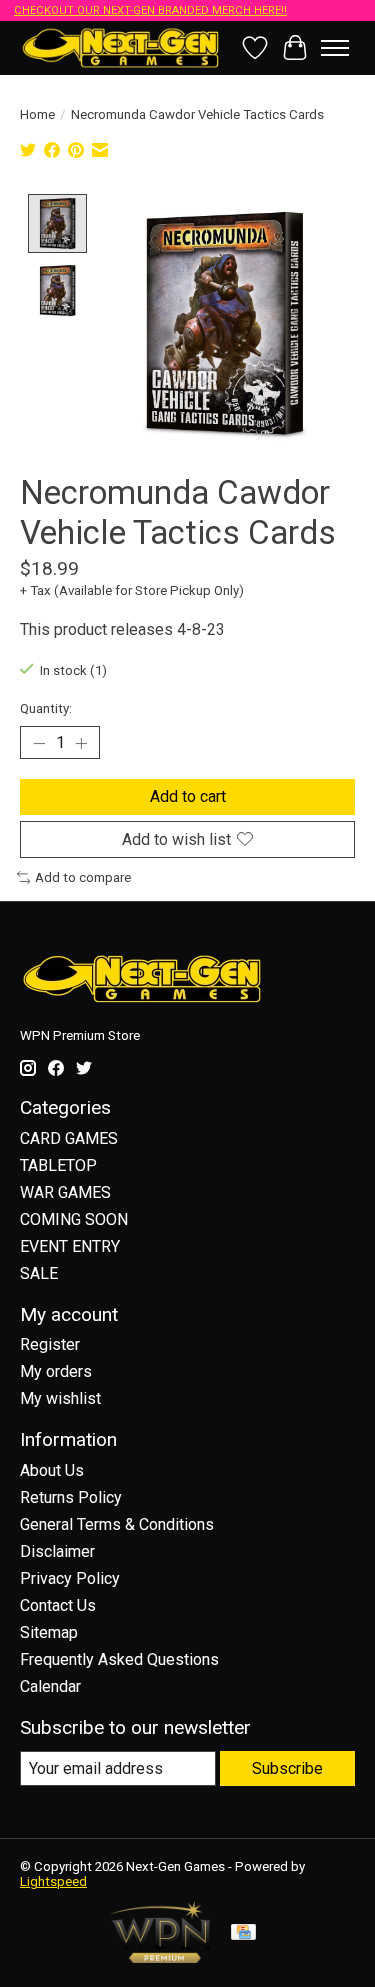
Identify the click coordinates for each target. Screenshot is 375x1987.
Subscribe (287, 1768)
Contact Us (58, 1605)
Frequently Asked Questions (119, 1659)
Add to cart (188, 796)
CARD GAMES (69, 1138)
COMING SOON (74, 1219)
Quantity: (46, 708)
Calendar (50, 1686)
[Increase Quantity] (81, 743)
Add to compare (83, 877)
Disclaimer (57, 1551)
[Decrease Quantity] (39, 743)
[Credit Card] (243, 1933)
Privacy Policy (70, 1578)
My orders (56, 1371)
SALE (39, 1273)
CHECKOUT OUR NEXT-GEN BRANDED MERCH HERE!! (150, 10)
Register (50, 1344)
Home (37, 114)
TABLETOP (58, 1165)
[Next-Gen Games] (121, 47)
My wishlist (60, 1398)
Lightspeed (53, 1881)
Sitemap (49, 1632)
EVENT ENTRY (70, 1246)
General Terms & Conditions (117, 1524)
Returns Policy (71, 1497)
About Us (52, 1470)
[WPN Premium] (161, 1957)
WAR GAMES (65, 1192)
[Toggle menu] (335, 48)
